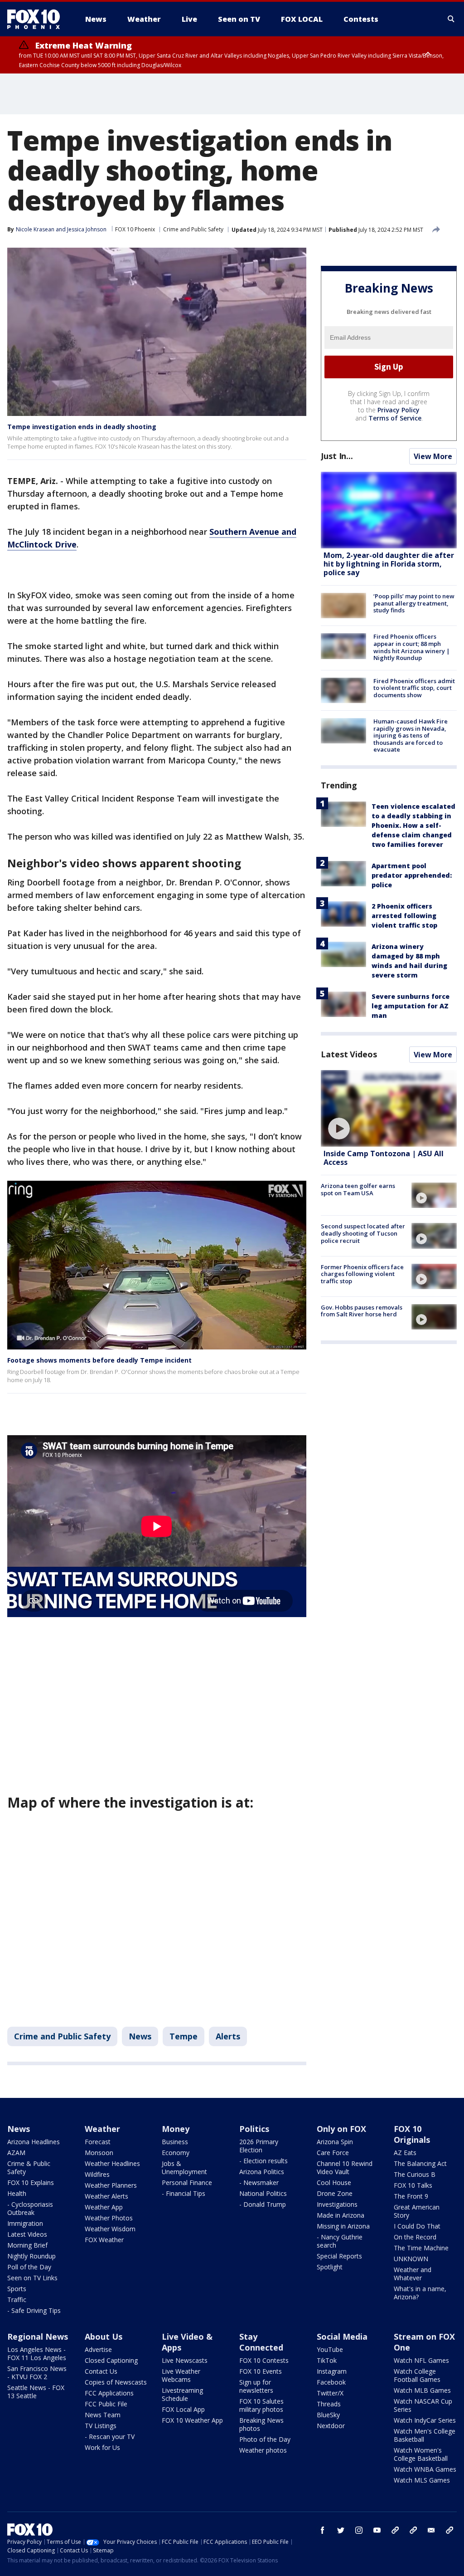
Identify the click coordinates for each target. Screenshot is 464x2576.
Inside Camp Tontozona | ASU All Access (384, 1158)
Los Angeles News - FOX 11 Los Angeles (37, 2354)
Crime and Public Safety (193, 229)
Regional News (38, 2336)
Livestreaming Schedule (182, 2394)
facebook (323, 2530)
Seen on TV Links (32, 2278)
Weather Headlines (112, 2163)
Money (176, 2129)
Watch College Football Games (417, 2375)
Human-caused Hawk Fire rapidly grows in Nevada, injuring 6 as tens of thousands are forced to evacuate (411, 735)
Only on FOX (341, 2129)
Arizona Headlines (34, 2142)
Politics (254, 2129)
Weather (102, 2129)
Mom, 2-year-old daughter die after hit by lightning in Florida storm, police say (389, 564)
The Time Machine (421, 2248)
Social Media (342, 2336)
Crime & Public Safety (29, 2168)
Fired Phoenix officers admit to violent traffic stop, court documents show (414, 688)
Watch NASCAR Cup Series (423, 2405)
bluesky (413, 2530)
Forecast (98, 2142)
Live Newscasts (185, 2360)
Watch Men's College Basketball (425, 2435)
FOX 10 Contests (264, 2360)
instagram (359, 2530)
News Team (103, 2415)
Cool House (334, 2183)
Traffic (17, 2300)
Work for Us (102, 2447)
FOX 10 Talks (413, 2185)
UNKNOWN (411, 2259)
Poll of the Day (29, 2267)
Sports (17, 2289)
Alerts (228, 2036)
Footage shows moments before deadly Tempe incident (99, 1360)
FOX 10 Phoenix (135, 229)
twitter (341, 2530)
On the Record (415, 2237)
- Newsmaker (259, 2183)
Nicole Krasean (35, 229)
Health (17, 2193)
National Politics (263, 2193)
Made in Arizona (341, 2215)
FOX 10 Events (261, 2371)
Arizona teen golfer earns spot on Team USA (358, 1189)
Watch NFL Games (421, 2360)
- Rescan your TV (110, 2437)
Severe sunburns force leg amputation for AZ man (411, 1006)
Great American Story (417, 2211)
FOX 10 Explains (31, 2183)
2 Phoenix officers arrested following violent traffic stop (404, 916)
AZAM (16, 2153)
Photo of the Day (265, 2439)
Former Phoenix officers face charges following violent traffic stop (362, 1274)
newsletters (449, 2530)
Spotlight (330, 2267)
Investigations (337, 2204)
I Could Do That (417, 2226)
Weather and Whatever (413, 2274)
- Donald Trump (263, 2204)
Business (175, 2142)
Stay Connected (261, 2342)
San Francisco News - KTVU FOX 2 (37, 2373)
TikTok (327, 2360)
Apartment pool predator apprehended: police (412, 875)
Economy (176, 2153)
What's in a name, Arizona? (420, 2293)
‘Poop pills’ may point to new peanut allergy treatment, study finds (414, 603)
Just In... (337, 456)
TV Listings (101, 2426)
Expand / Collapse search (451, 19)
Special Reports (339, 2256)
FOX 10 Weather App (192, 2420)
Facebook (331, 2382)
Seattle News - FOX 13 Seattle (36, 2392)
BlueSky (328, 2415)
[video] (389, 1108)
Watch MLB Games (422, 2390)
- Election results (263, 2161)
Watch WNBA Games (425, 2469)
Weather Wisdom (110, 2229)
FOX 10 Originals (412, 2134)
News (140, 2036)
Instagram (332, 2371)
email (431, 2530)
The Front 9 (411, 2196)
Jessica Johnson (87, 229)
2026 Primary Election (259, 2146)
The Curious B (415, 2174)
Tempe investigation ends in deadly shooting (82, 427)
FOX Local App (183, 2409)
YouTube (330, 2349)
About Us (104, 2336)
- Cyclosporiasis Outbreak (30, 2208)
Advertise (98, 2349)
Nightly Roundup (31, 2256)
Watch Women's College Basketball (421, 2454)
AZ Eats (405, 2153)
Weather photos (263, 2450)
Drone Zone (335, 2193)
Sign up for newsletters (256, 2386)
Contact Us (101, 2371)
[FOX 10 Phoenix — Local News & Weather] (37, 19)
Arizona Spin (335, 2142)
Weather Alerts (106, 2196)
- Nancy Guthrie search (340, 2241)
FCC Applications (109, 2393)
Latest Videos (349, 1054)
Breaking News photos (261, 2424)
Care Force (333, 2153)
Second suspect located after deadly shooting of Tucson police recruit (363, 1233)
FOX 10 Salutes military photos (261, 2405)
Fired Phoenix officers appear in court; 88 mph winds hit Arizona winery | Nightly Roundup (412, 647)
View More (433, 456)
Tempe (184, 2036)
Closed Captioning (111, 2360)
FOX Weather (104, 2240)
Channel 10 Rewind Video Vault (345, 2168)
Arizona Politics (262, 2172)
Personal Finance (187, 2183)
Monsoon (99, 2153)
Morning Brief (27, 2245)
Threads (329, 2404)
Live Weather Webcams (181, 2375)
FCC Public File (106, 2404)
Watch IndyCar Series (425, 2420)
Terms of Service (395, 418)
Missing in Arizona (343, 2226)
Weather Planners (111, 2185)
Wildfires (97, 2174)
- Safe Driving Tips (34, 2310)
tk (395, 2530)
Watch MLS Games (422, 2480)
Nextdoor (331, 2426)
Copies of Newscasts (116, 2382)
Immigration (25, 2223)
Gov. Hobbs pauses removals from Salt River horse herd (362, 1311)
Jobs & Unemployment (184, 2168)
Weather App (104, 2207)
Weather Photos (109, 2218)
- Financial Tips (184, 2193)
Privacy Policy (399, 410)
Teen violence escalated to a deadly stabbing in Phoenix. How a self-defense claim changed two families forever (413, 825)
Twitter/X (330, 2393)
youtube (377, 2530)
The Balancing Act (420, 2163)
